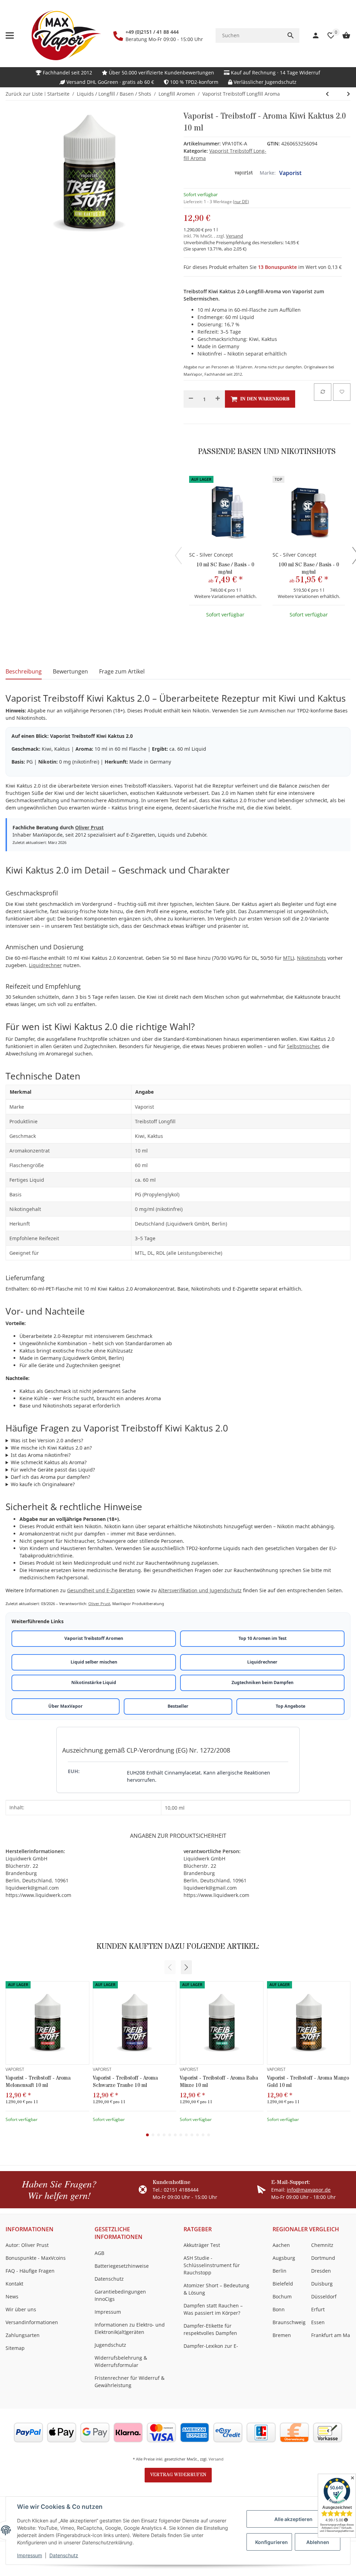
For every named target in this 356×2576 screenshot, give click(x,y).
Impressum (30, 2555)
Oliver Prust (89, 827)
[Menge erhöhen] (218, 399)
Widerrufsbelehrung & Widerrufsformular (121, 2361)
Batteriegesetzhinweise (122, 2266)
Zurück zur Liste (24, 94)
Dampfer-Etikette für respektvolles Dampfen (210, 2329)
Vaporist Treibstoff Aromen (94, 1638)
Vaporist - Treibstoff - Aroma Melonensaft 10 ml (38, 2082)
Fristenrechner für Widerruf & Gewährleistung (130, 2382)
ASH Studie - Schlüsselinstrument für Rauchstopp (212, 2265)
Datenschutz (64, 2555)
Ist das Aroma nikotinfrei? (41, 1455)
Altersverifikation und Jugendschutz (200, 1590)
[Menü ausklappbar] (10, 35)
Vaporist (290, 173)
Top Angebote (290, 1706)
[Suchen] (291, 35)
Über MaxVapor (66, 1706)
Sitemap (15, 2348)
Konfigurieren (272, 2542)
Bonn (279, 2309)
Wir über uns (21, 2309)
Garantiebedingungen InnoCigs (120, 2295)
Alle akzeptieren (293, 2519)
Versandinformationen (32, 2322)
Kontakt (14, 2284)
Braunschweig (289, 2322)
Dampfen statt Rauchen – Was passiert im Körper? (213, 2309)
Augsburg (284, 2258)
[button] (186, 1967)
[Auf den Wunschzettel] (342, 392)
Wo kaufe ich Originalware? (43, 1484)
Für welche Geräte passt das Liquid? (53, 1470)
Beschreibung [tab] (24, 671)
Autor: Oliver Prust (27, 2245)
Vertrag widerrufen (178, 2475)
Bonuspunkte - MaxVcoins (36, 2258)
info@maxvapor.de (309, 2190)
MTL (288, 958)
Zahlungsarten (23, 2335)
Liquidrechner (45, 965)
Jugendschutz (110, 2345)
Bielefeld (283, 2284)
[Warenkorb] (343, 35)
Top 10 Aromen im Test (262, 1638)
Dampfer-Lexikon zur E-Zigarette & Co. (211, 2350)
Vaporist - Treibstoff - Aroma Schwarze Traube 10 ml (125, 2082)
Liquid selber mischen (94, 1662)
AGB (99, 2253)
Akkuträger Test (202, 2245)
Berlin (280, 2271)
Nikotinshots (311, 958)
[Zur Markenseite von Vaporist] (244, 173)
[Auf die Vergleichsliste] (323, 392)
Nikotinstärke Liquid (94, 1682)
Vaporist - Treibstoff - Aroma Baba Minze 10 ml (219, 2082)
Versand (234, 236)
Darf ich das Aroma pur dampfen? (50, 1477)
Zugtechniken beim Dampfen (262, 1682)
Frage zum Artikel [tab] (122, 671)
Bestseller (178, 1706)
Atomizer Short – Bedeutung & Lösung (216, 2289)
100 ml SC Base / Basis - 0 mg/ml (309, 568)
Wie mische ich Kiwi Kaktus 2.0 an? (51, 1448)
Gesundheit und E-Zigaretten (101, 1590)
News (12, 2296)
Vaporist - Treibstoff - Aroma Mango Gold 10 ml (308, 2082)
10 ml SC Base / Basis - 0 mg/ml (225, 568)
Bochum (282, 2296)
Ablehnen (318, 2542)
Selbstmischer (303, 1046)
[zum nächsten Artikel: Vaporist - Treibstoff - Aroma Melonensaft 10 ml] (327, 94)
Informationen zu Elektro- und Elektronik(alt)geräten (130, 2328)
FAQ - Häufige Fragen (30, 2271)
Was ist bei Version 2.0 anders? (47, 1440)
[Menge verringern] (191, 399)
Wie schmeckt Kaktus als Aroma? (49, 1462)
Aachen (281, 2245)
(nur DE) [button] (241, 202)
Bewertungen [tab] (70, 671)
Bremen (282, 2335)
